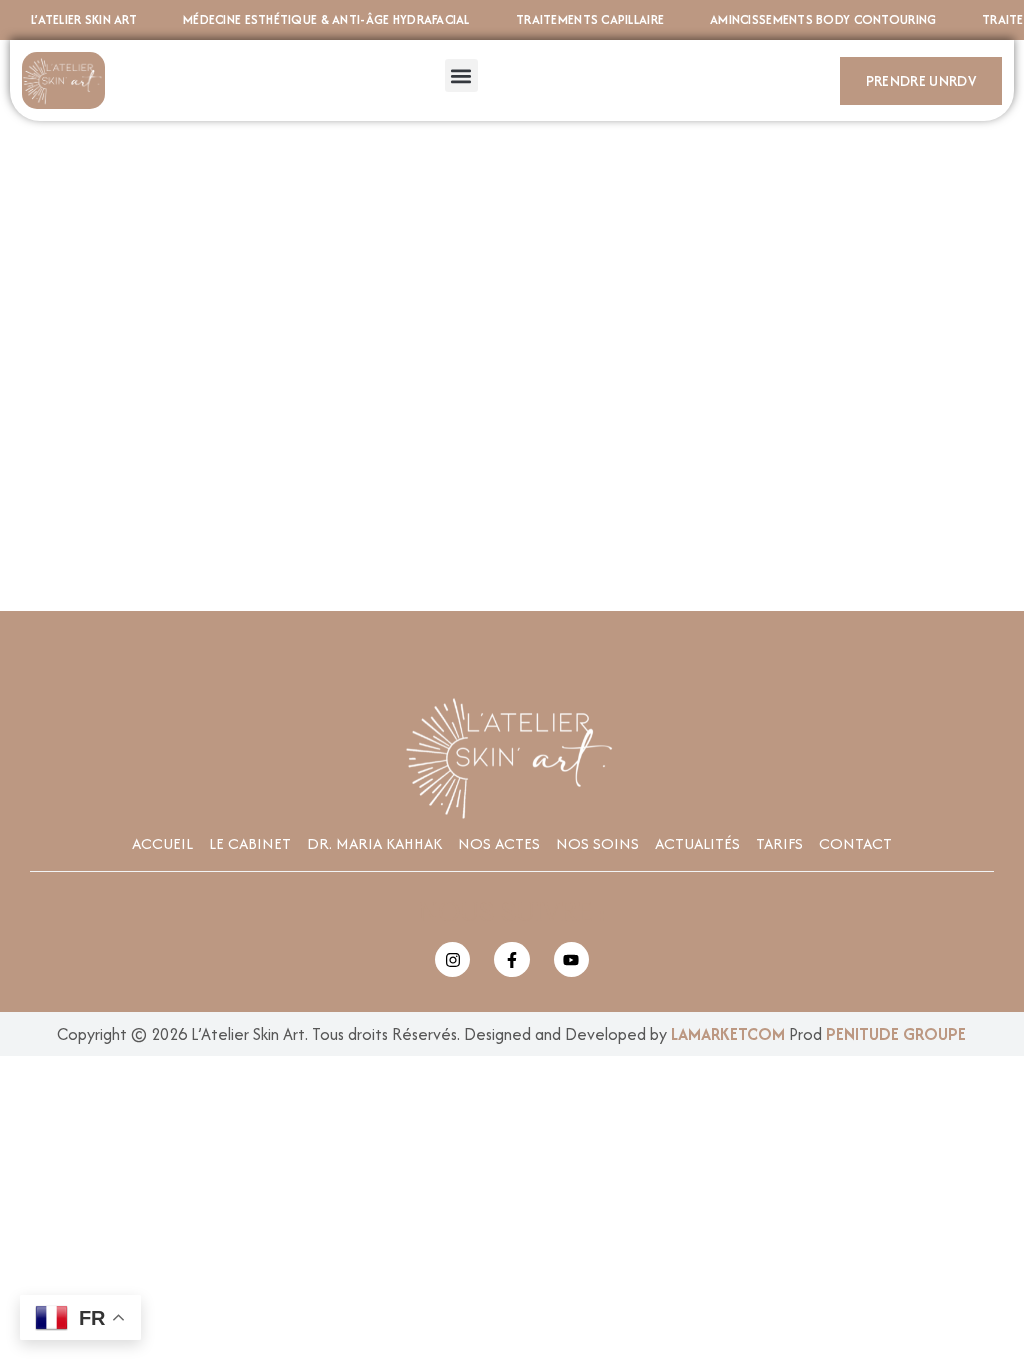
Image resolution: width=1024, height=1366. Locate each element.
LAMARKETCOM (728, 1034)
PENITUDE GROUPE (896, 1034)
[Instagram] (452, 959)
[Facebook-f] (511, 959)
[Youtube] (571, 959)
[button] (461, 75)
